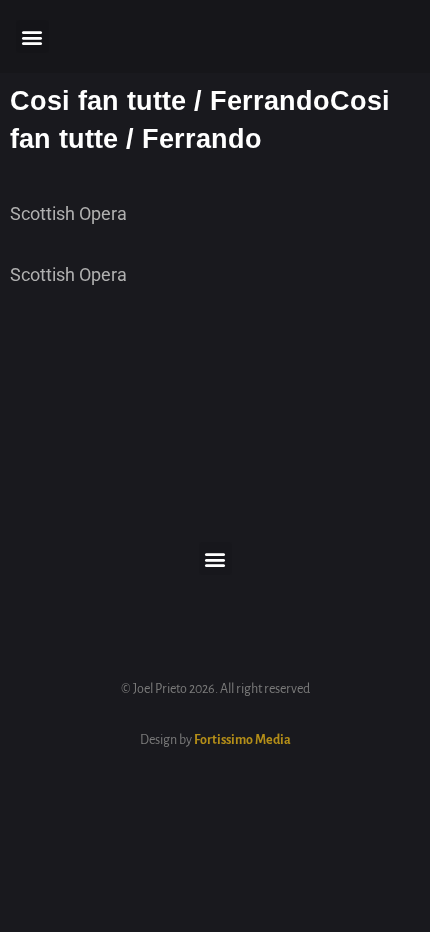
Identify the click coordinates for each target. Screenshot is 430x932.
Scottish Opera (68, 213)
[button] (32, 36)
